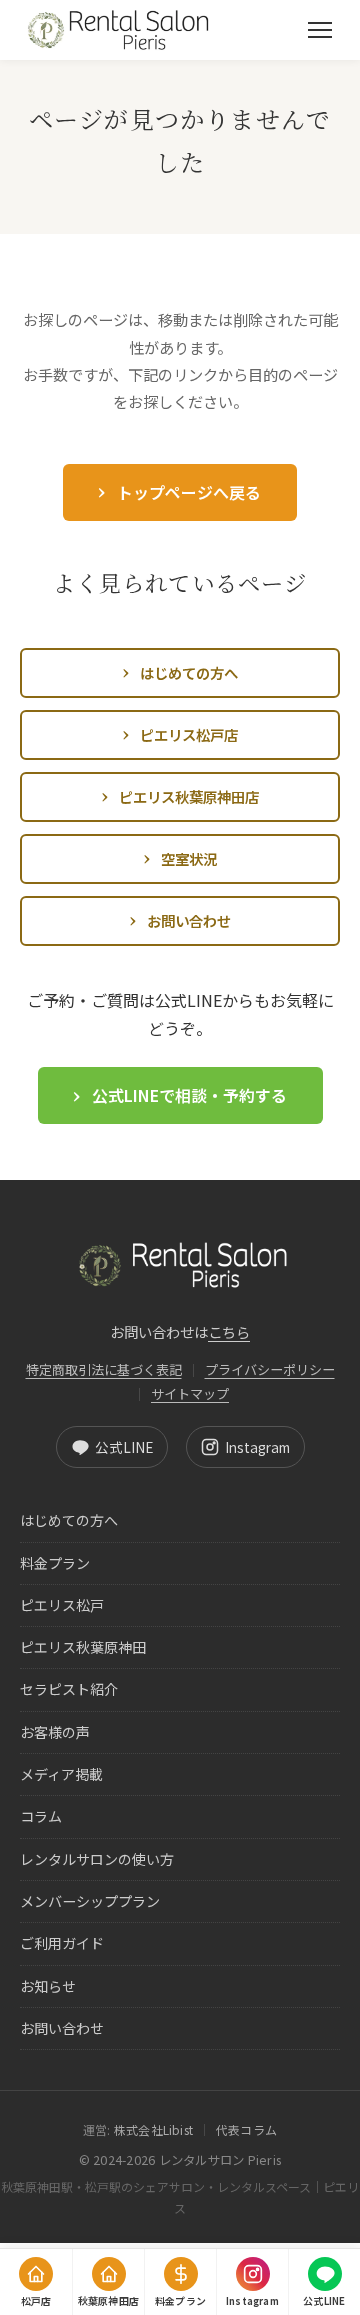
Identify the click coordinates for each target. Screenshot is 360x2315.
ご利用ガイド (62, 1943)
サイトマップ (190, 1393)
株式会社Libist (153, 2129)
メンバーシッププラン (90, 1901)
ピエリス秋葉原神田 (83, 1647)
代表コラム (246, 2129)
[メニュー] (320, 30)
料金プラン (55, 1563)
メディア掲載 (61, 1774)
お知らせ (48, 1986)
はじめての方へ (189, 672)
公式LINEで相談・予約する (189, 1095)
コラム (41, 1816)
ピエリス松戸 (62, 1605)
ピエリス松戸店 (189, 734)
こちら (229, 1331)
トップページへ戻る (189, 492)
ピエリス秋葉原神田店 (189, 796)
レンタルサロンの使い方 (97, 1859)
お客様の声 (55, 1732)
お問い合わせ (189, 920)
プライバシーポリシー (270, 1369)
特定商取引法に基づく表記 (104, 1369)
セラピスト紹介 (69, 1689)
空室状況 (189, 858)
